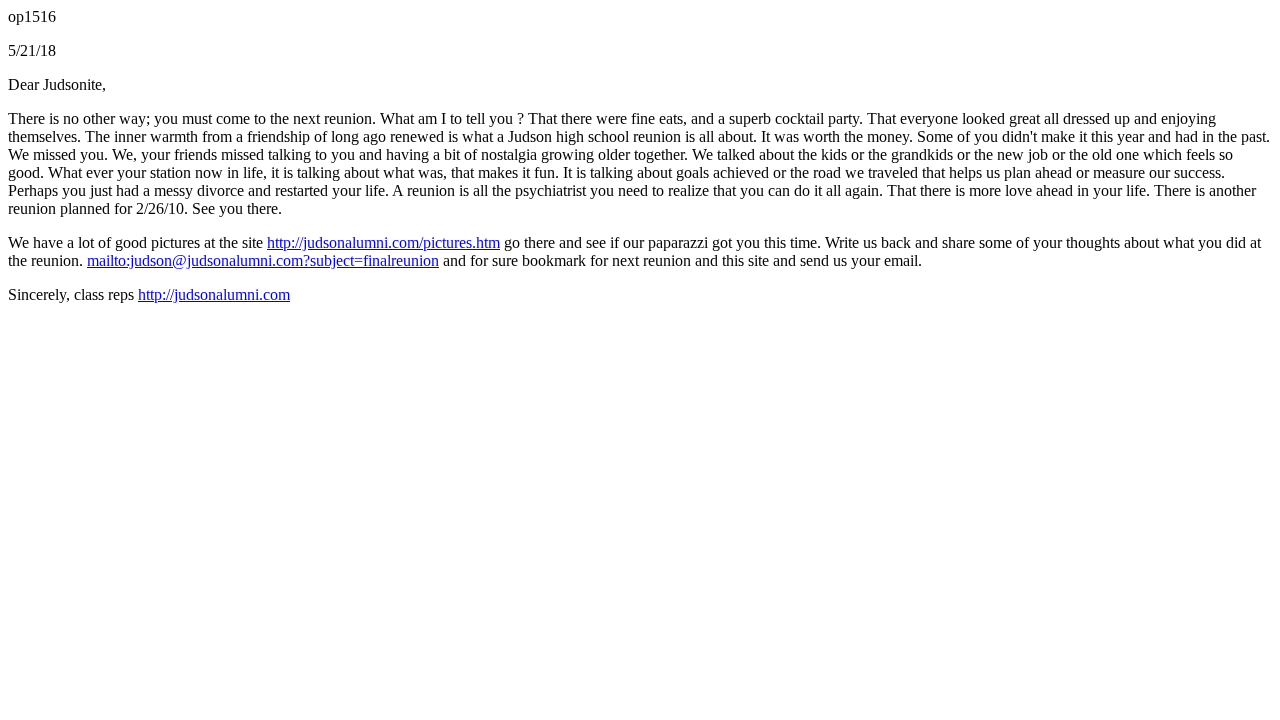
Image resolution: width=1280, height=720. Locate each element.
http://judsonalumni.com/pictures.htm (383, 242)
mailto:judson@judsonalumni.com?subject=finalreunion (263, 260)
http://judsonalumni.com (214, 294)
